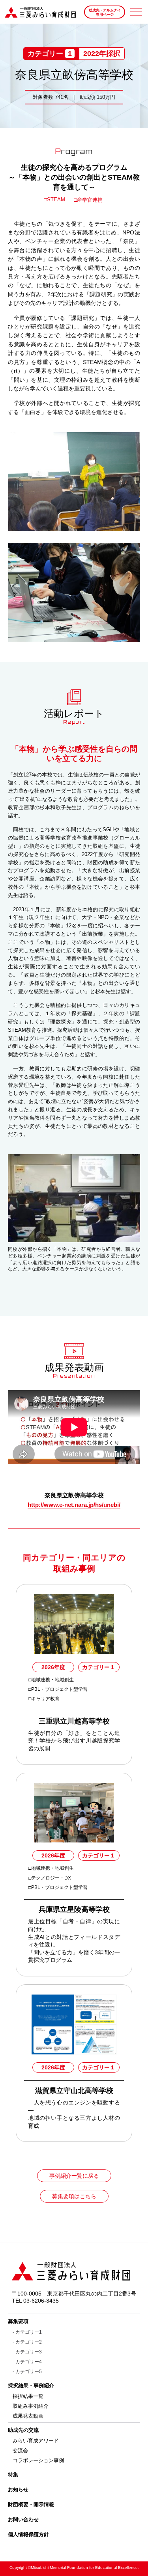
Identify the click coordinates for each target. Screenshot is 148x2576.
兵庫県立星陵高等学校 (74, 1909)
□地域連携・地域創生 (51, 1680)
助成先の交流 (23, 2430)
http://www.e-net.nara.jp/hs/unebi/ (74, 1505)
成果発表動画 (28, 2416)
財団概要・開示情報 (31, 2504)
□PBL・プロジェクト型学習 (59, 1689)
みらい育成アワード (36, 2441)
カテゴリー (98, 1667)
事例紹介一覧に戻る (74, 2176)
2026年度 (53, 1667)
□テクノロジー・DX (50, 1878)
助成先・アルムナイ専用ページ (105, 12)
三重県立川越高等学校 (74, 1721)
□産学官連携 (89, 200)
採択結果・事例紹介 (31, 2386)
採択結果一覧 (28, 2396)
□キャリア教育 (45, 1699)
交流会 (20, 2451)
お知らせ (18, 2490)
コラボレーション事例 (38, 2460)
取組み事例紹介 (31, 2406)
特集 (13, 2475)
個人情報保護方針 (28, 2534)
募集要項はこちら (74, 2196)
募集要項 (18, 2321)
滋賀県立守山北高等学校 (74, 2091)
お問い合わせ (23, 2519)
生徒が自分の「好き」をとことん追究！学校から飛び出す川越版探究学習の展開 (74, 1741)
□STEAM (55, 200)
